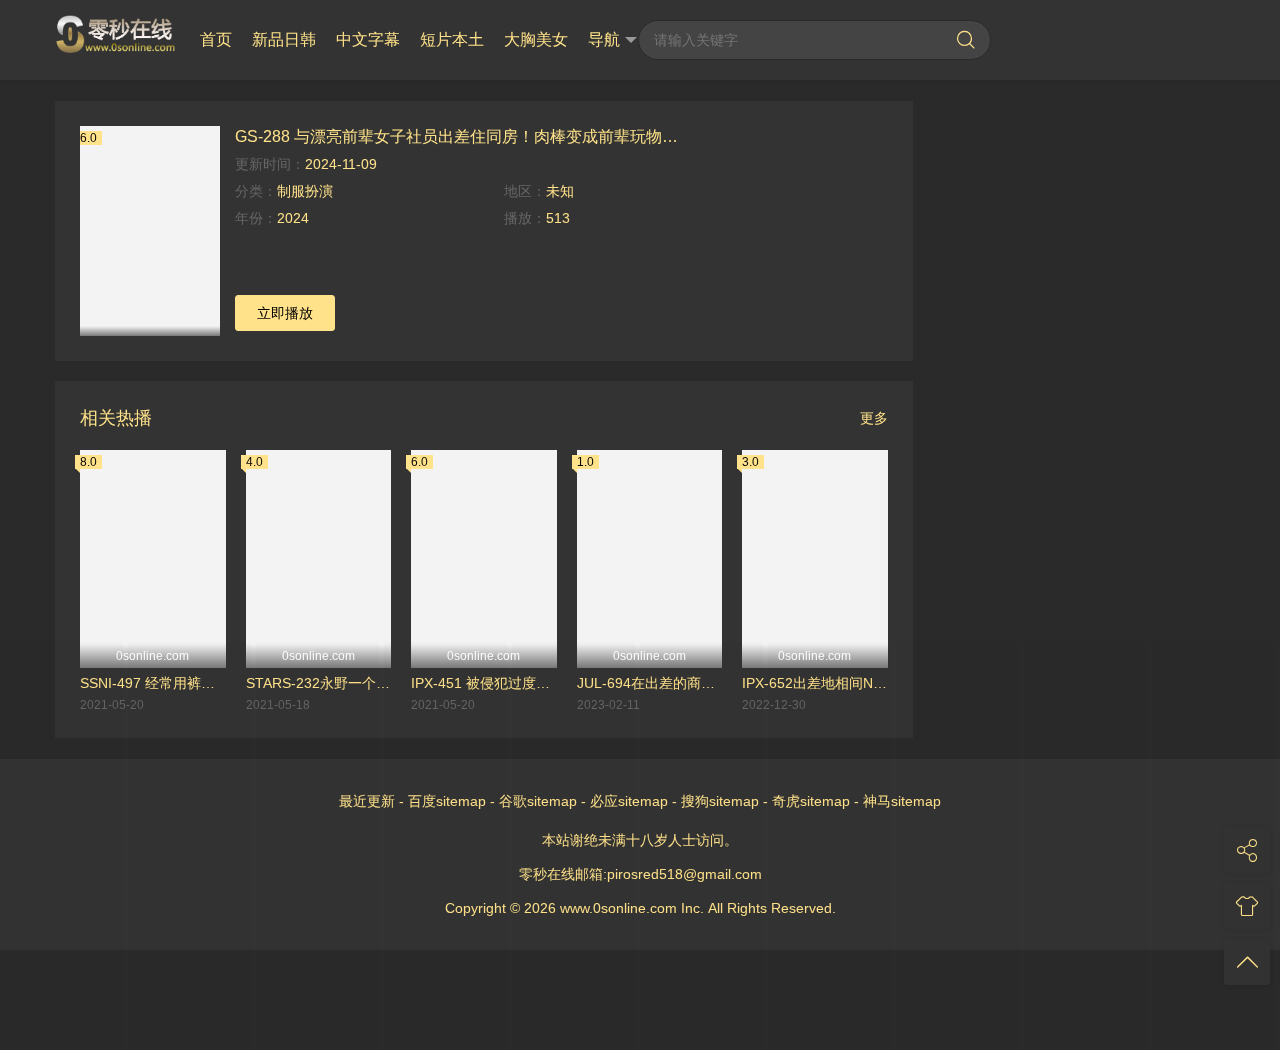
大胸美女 (536, 39)
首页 (216, 39)
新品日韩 (284, 39)
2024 (293, 218)
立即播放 (285, 313)
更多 (874, 418)
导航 (604, 39)
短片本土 (452, 39)
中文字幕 (368, 39)
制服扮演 (305, 191)
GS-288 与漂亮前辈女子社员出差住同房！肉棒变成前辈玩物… (456, 136)
